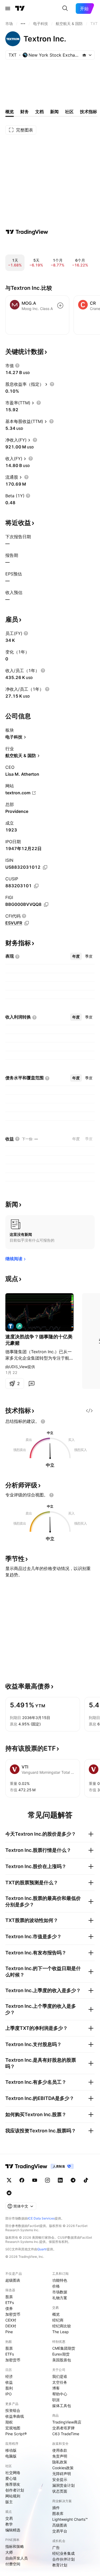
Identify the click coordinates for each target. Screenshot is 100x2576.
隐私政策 (60, 2462)
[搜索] (65, 9)
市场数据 (60, 2292)
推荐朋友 (13, 2484)
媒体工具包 (62, 2406)
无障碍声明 (62, 2474)
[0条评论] (31, 1384)
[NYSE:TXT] (11, 1326)
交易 (9, 2518)
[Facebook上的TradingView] (22, 2180)
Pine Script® (16, 2434)
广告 (56, 2547)
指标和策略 (15, 2546)
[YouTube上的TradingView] (35, 2180)
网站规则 (13, 2496)
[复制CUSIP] (36, 886)
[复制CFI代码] (27, 923)
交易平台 (60, 2531)
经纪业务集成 (63, 2553)
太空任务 (60, 2382)
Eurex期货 (61, 2354)
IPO (9, 2394)
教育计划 (60, 2565)
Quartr (42, 2249)
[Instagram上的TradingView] (47, 2180)
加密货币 (13, 2314)
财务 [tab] (25, 112)
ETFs (10, 2303)
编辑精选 (13, 2530)
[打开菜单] (8, 9)
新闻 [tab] (54, 112)
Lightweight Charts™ (70, 2519)
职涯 (56, 2400)
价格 (56, 2286)
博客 (56, 2388)
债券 (9, 2308)
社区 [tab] (69, 112)
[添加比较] (60, 305)
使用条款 (60, 2450)
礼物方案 (60, 2298)
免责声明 (60, 2456)
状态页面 (60, 2491)
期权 (9, 2422)
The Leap (61, 2332)
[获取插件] (89, 1411)
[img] (84, 55)
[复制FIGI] (46, 905)
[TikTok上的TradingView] (86, 2180)
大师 (9, 2552)
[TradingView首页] (20, 9)
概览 (56, 2314)
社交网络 (13, 2473)
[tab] (76, 956)
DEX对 (11, 2326)
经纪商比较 (62, 2326)
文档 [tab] (39, 112)
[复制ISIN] (45, 867)
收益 (9, 2382)
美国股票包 (62, 2360)
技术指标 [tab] (89, 112)
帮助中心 (60, 2394)
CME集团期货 (64, 2348)
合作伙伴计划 (63, 2559)
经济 (9, 2376)
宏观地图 (13, 2428)
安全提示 (60, 2479)
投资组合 (13, 2410)
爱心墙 (11, 2478)
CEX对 (11, 2320)
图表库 (58, 2513)
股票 (9, 2297)
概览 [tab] (10, 112)
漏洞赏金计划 (63, 2485)
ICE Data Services (41, 2218)
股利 (9, 2388)
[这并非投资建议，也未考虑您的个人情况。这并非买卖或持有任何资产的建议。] (43, 1421)
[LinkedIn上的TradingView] (60, 2180)
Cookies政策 (63, 2468)
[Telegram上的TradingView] (73, 2180)
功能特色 (60, 2280)
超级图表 (13, 2280)
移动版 (11, 2450)
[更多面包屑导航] (23, 24)
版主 (9, 2502)
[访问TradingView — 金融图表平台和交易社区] (27, 232)
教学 (9, 2524)
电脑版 (11, 2456)
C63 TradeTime (66, 2434)
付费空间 (13, 2564)
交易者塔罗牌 (63, 2428)
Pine (9, 2332)
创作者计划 (15, 2490)
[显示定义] (17, 366)
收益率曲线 (15, 2416)
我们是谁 (60, 2376)
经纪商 (58, 2320)
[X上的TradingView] (9, 2180)
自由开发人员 (17, 2558)
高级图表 (60, 2525)
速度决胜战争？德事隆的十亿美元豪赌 (39, 1340)
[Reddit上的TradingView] (9, 2193)
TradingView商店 (67, 2422)
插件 (56, 2508)
